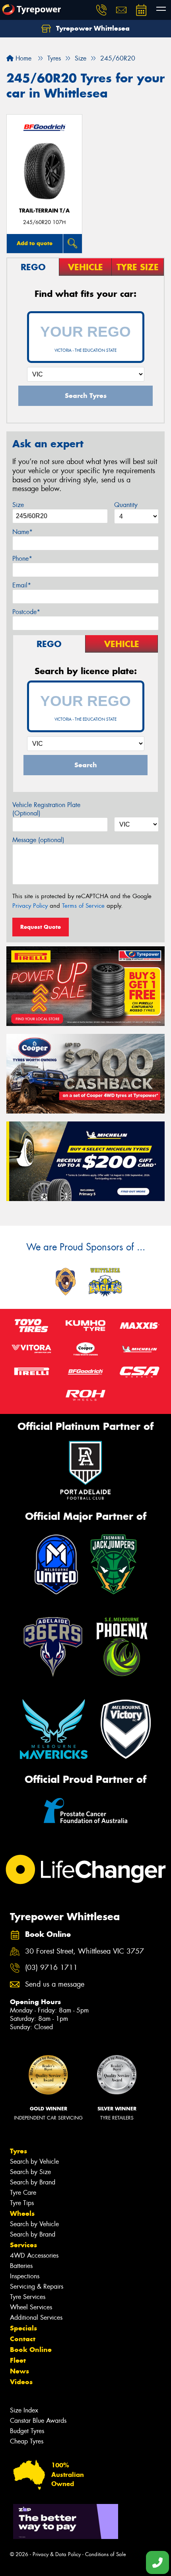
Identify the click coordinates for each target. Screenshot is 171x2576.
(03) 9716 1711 (51, 1968)
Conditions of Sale (106, 2554)
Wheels (22, 2213)
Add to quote (35, 243)
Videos (21, 2382)
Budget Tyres (27, 2431)
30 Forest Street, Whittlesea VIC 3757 (85, 1951)
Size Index (24, 2410)
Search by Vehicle (34, 2162)
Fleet (18, 2360)
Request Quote (41, 927)
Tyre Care (23, 2193)
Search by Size (30, 2172)
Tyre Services (28, 2297)
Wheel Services (31, 2307)
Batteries (21, 2266)
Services (23, 2245)
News (19, 2371)
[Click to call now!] (101, 10)
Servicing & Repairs (37, 2286)
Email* (22, 585)
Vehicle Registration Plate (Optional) (46, 809)
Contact (23, 2339)
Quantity (126, 505)
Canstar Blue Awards (38, 2421)
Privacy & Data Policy (57, 2554)
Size (18, 505)
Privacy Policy (30, 906)
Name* (22, 532)
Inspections (25, 2276)
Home (22, 58)
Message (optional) (38, 840)
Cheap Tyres (27, 2441)
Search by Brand (33, 2182)
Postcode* (26, 612)
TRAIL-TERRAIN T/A (44, 211)
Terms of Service (83, 906)
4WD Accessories (34, 2255)
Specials (23, 2328)
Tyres (18, 2151)
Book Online (31, 2350)
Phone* (22, 559)
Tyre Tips (22, 2203)
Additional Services (36, 2318)
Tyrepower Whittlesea (92, 28)
